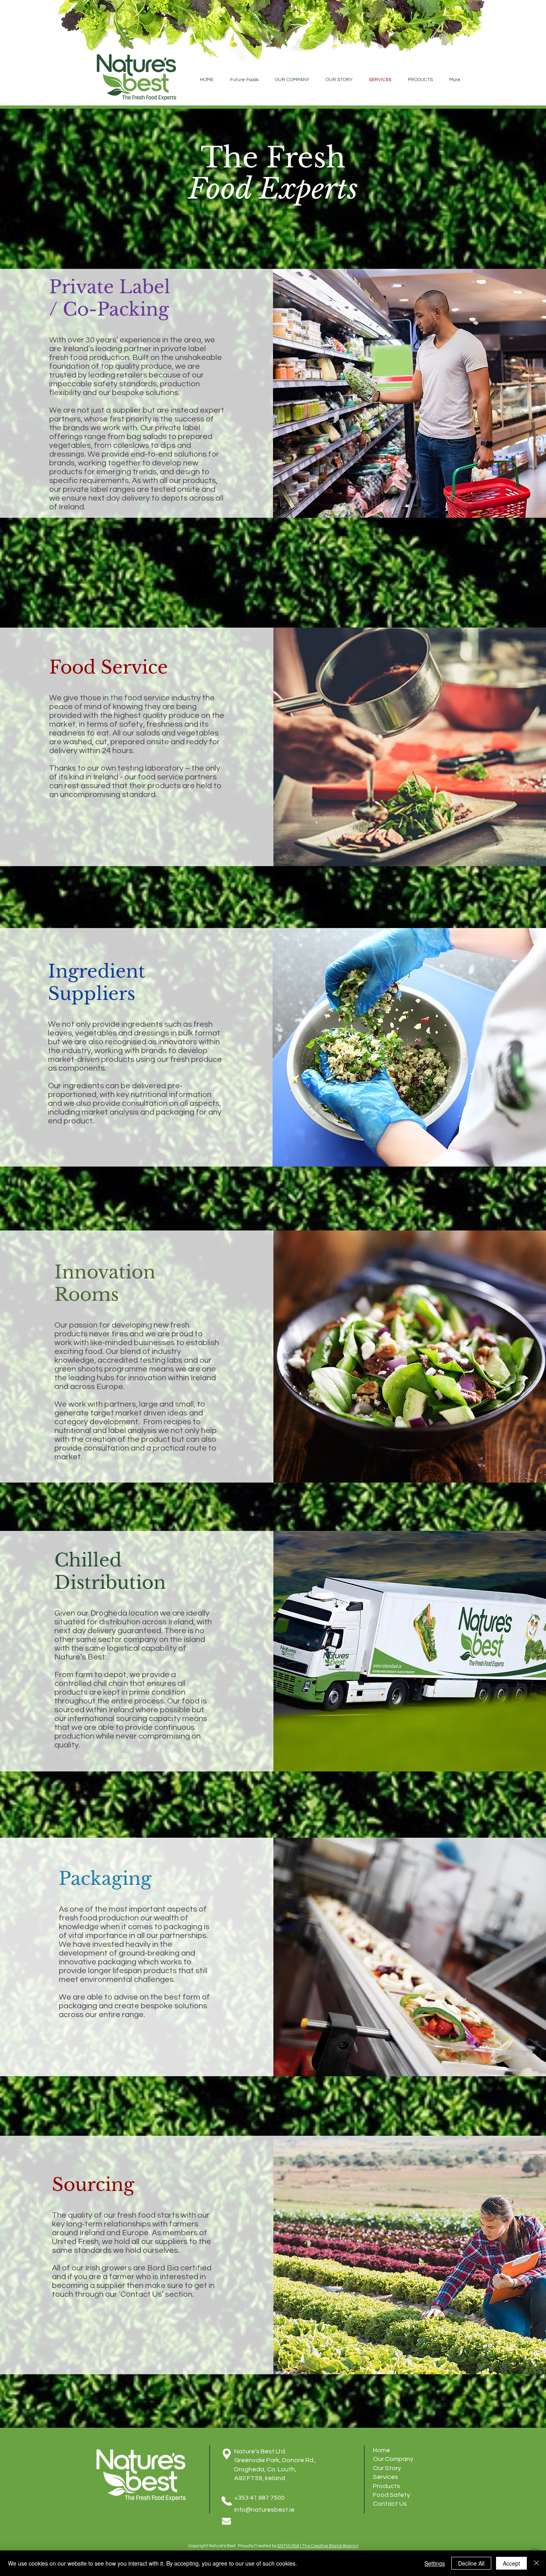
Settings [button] (435, 2563)
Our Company (393, 2459)
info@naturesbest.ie (264, 2510)
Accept (511, 2563)
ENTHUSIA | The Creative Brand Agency (318, 2546)
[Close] (536, 2563)
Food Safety (392, 2495)
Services (386, 2477)
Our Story (387, 2468)
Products (387, 2486)
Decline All (471, 2563)
